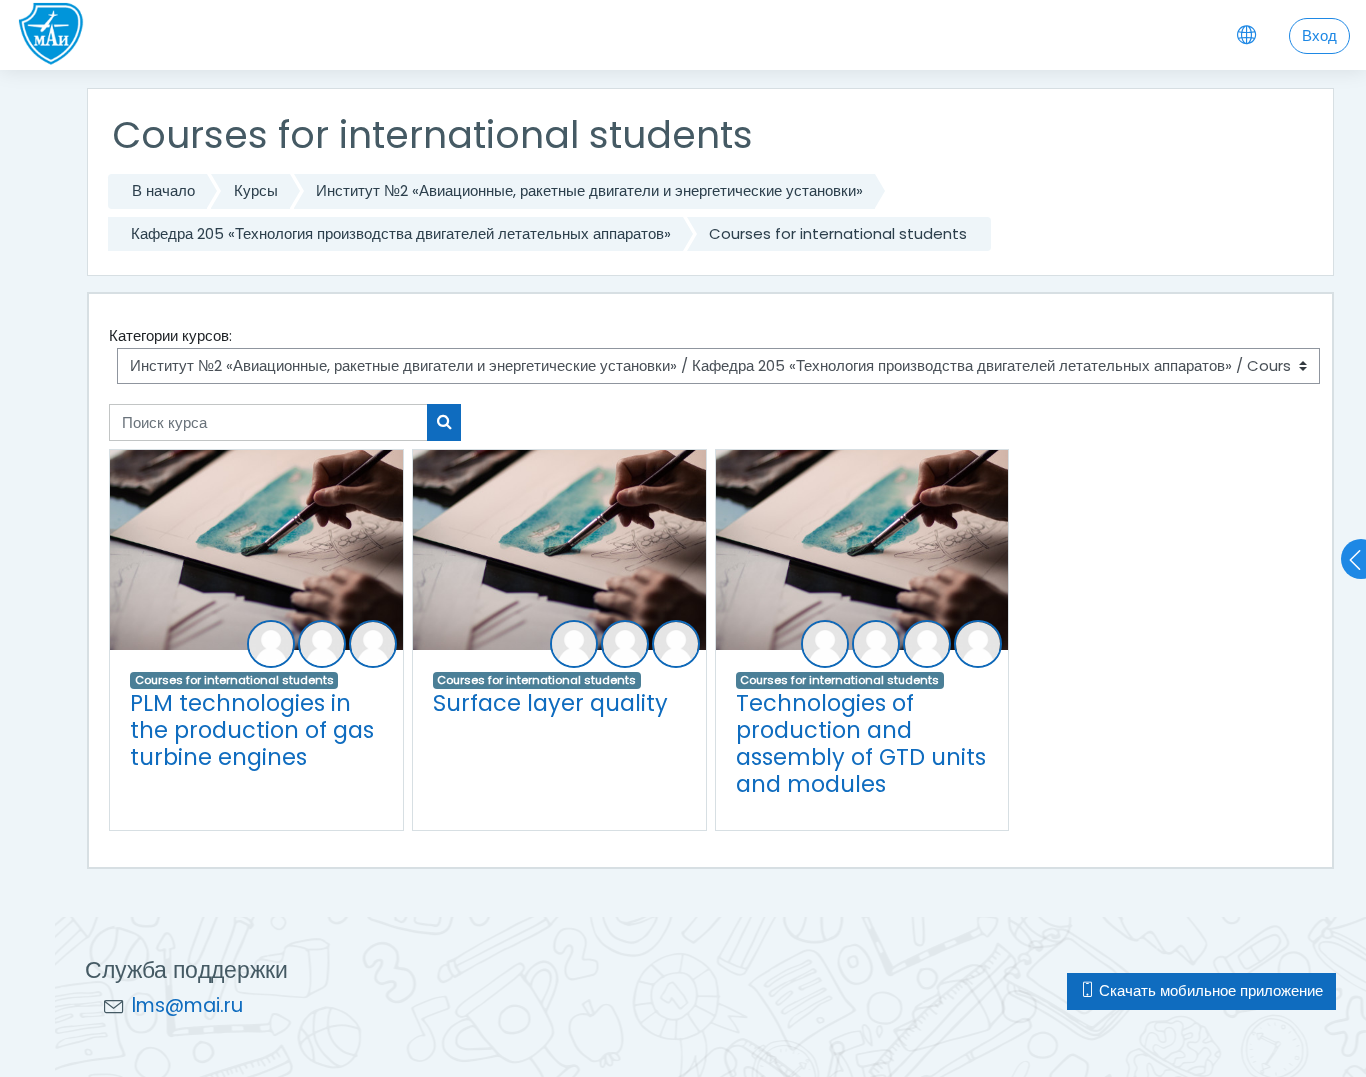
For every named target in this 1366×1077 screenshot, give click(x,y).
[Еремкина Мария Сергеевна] (322, 644)
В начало (163, 190)
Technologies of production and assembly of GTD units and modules (861, 743)
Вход (1319, 35)
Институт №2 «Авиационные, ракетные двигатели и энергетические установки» (589, 190)
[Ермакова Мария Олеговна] (373, 644)
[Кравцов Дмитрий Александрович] (625, 644)
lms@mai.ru (187, 1005)
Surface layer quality (550, 703)
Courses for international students (838, 233)
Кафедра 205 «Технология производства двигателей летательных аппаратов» (401, 233)
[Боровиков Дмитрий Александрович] (271, 644)
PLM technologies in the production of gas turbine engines (252, 730)
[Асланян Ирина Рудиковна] (825, 644)
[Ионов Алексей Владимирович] (927, 644)
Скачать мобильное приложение (1209, 990)
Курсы (256, 190)
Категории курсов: (170, 335)
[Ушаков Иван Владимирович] (676, 644)
